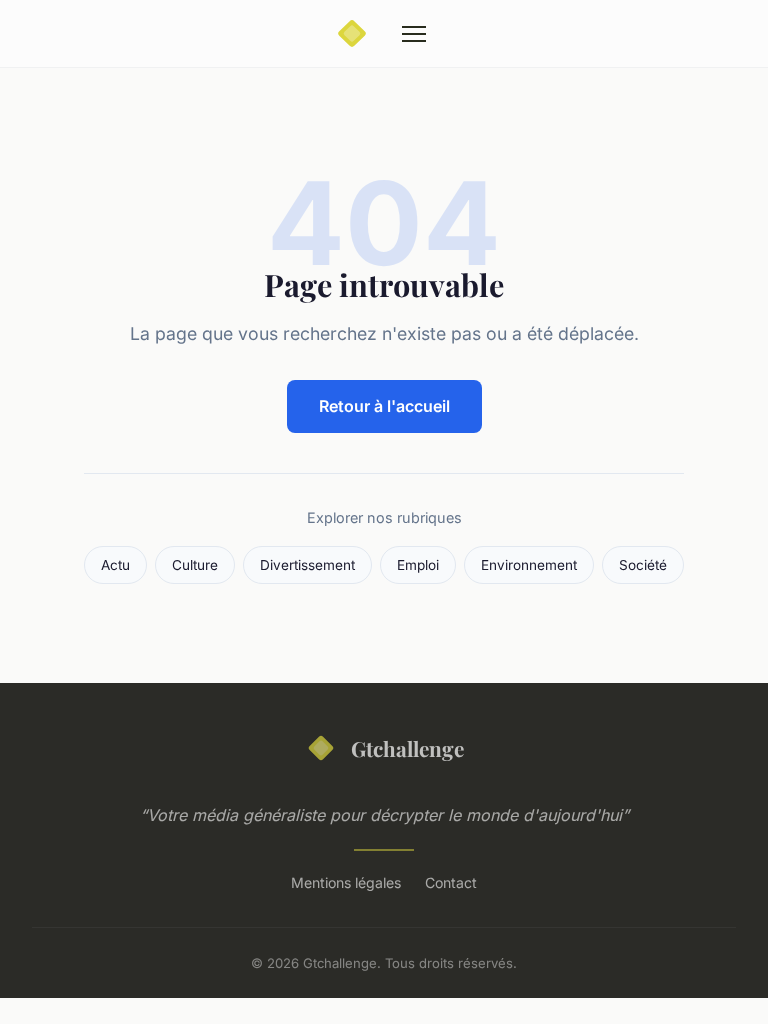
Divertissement (307, 565)
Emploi (418, 565)
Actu (115, 565)
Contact (451, 882)
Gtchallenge (407, 748)
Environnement (529, 565)
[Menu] (414, 34)
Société (643, 565)
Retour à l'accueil (384, 406)
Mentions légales (346, 882)
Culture (195, 565)
